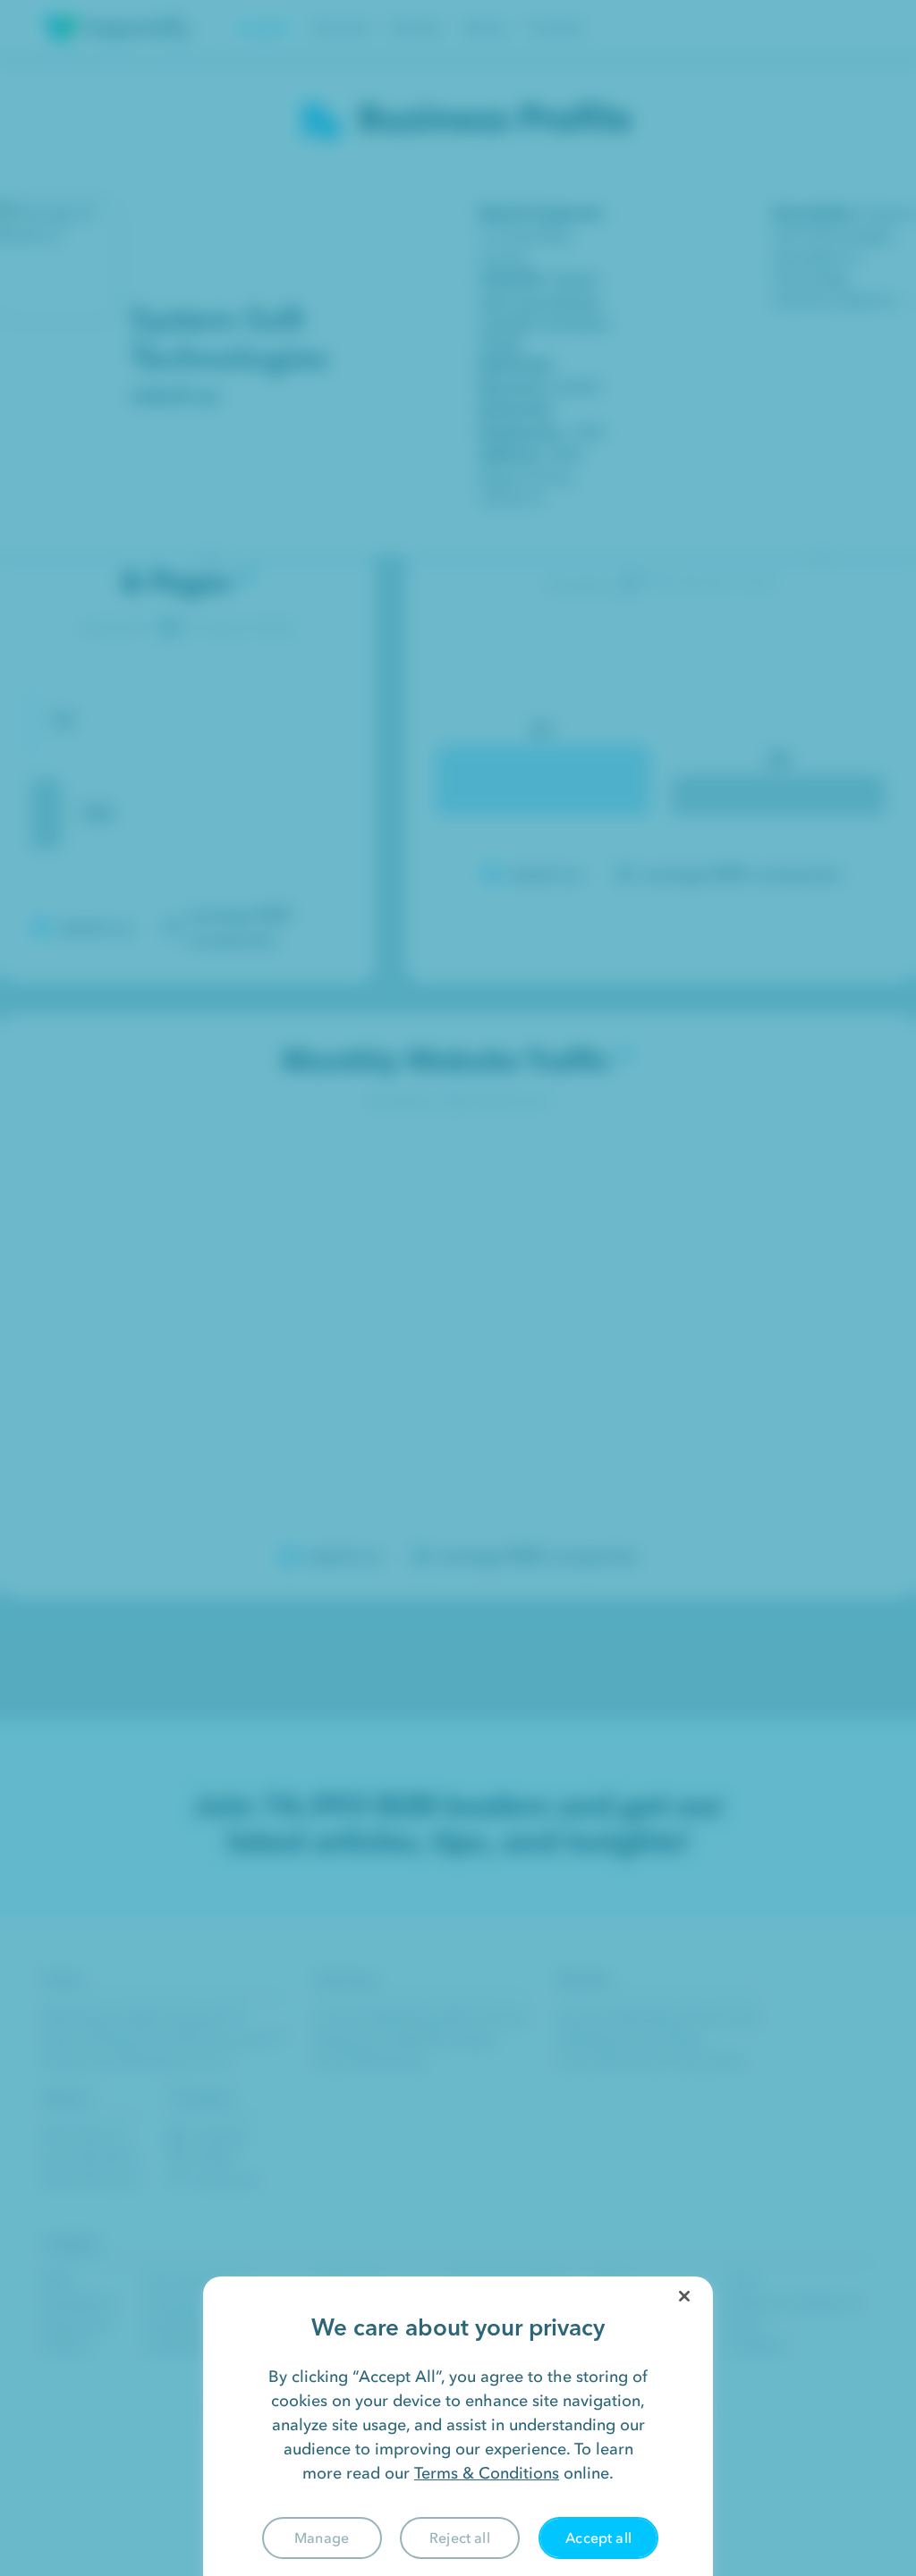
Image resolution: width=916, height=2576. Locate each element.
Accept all (598, 2538)
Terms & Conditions (487, 2473)
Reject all (460, 2538)
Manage (322, 2538)
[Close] (684, 2296)
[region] (458, 2426)
